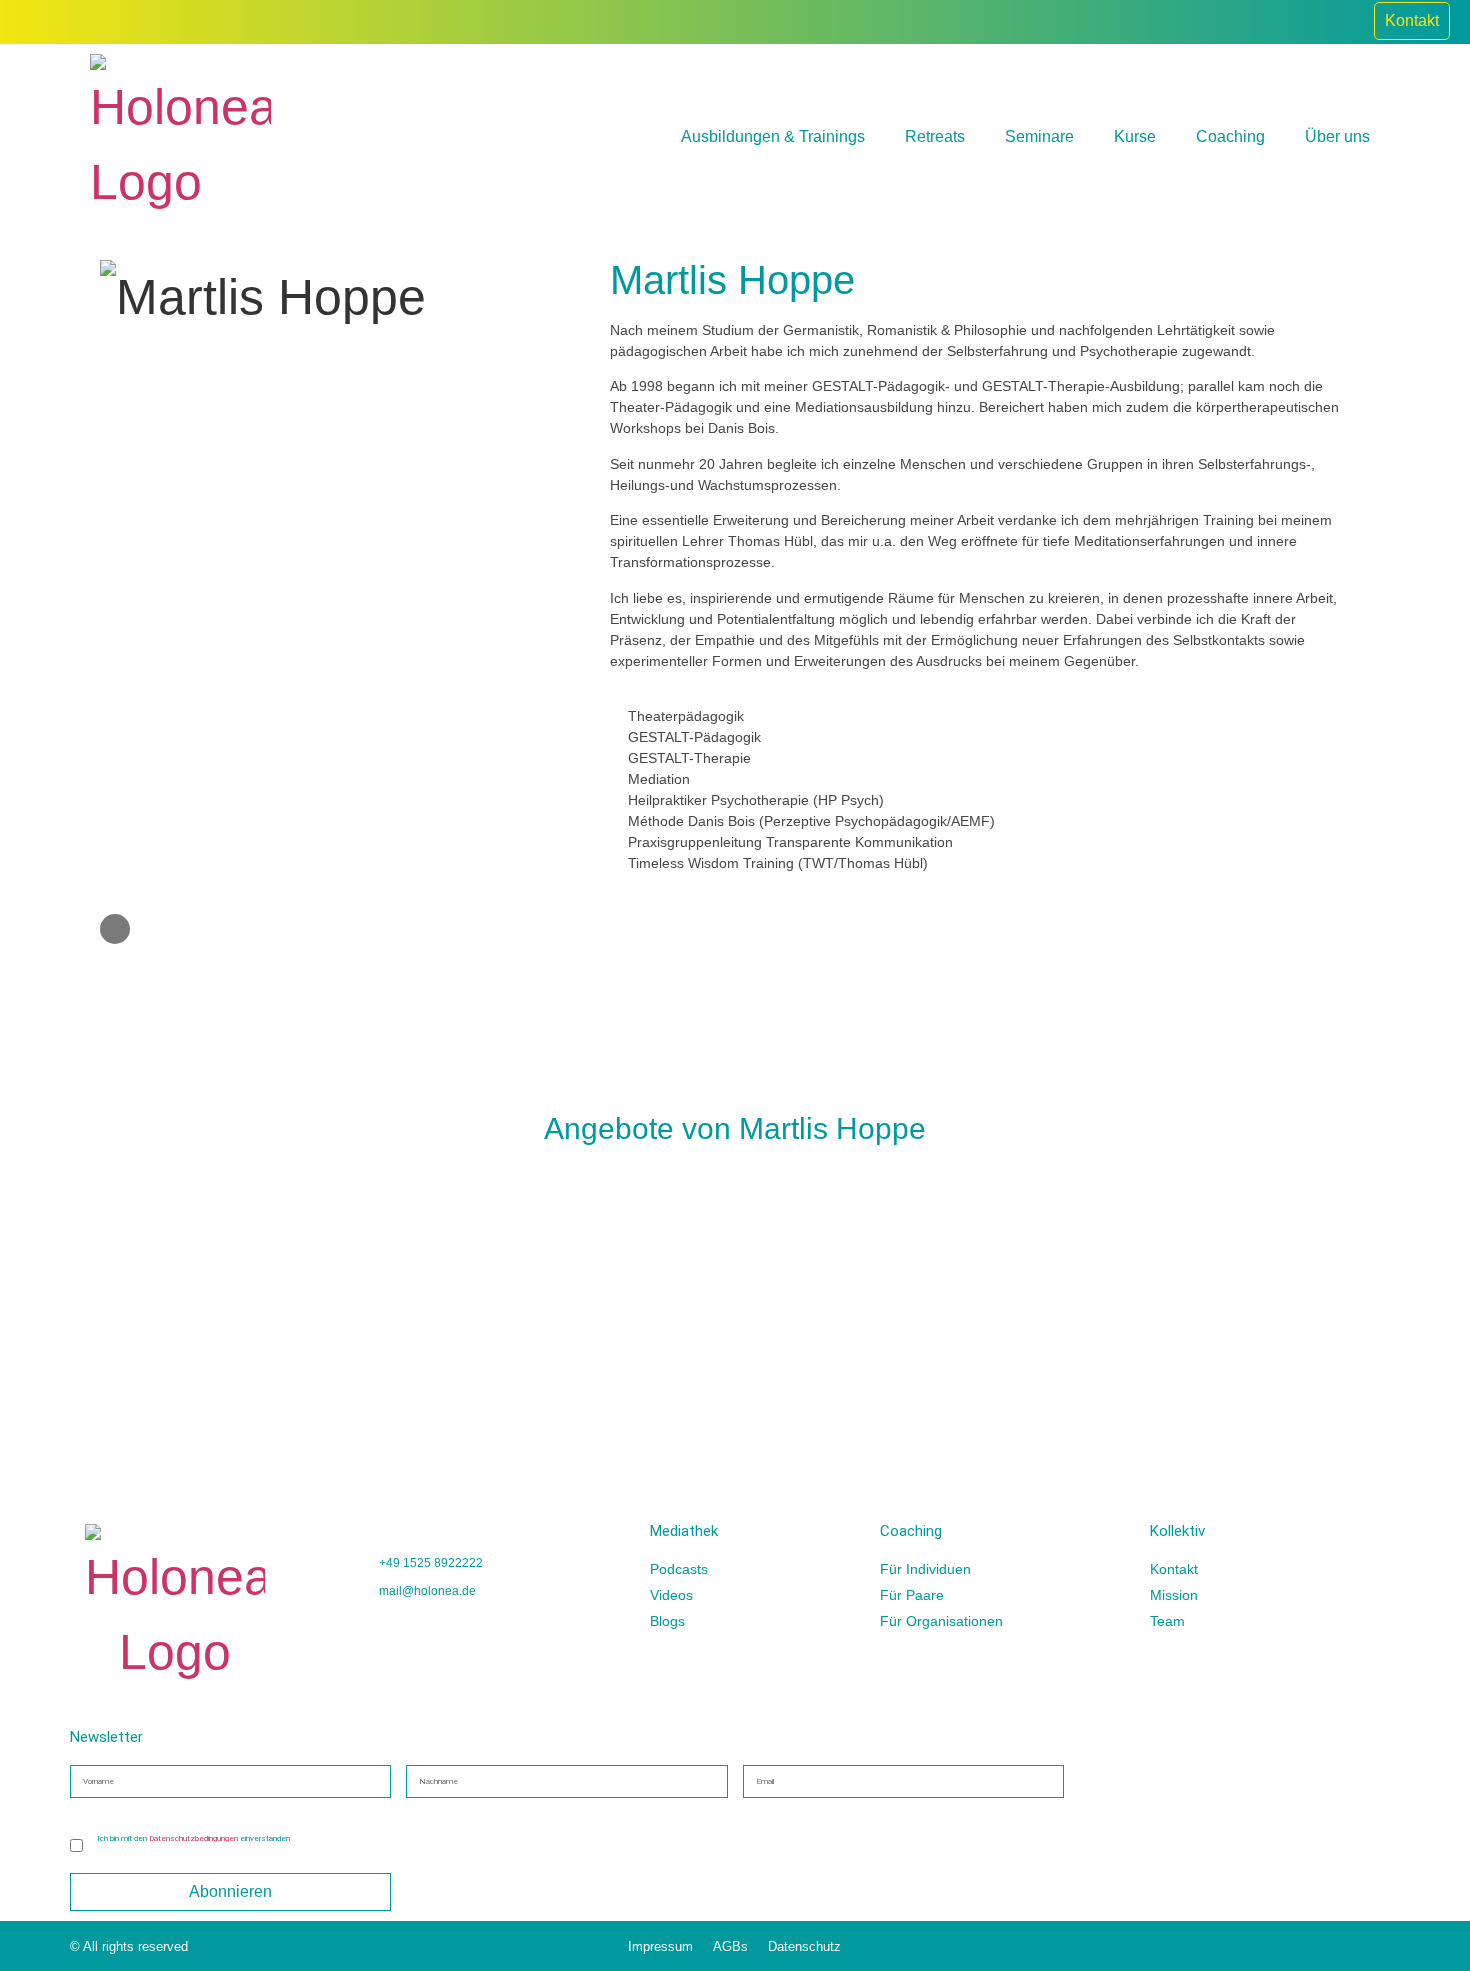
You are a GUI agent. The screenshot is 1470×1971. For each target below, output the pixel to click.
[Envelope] (115, 929)
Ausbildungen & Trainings (773, 136)
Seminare (1039, 136)
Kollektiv (1177, 1531)
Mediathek (684, 1531)
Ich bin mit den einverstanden (193, 1838)
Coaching (1230, 136)
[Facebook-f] (1344, 22)
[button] (88, 1264)
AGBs (730, 1946)
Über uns (1337, 136)
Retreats (935, 136)
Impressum (660, 1946)
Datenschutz (804, 1946)
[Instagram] (1300, 22)
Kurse (1135, 136)
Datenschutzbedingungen (193, 1838)
